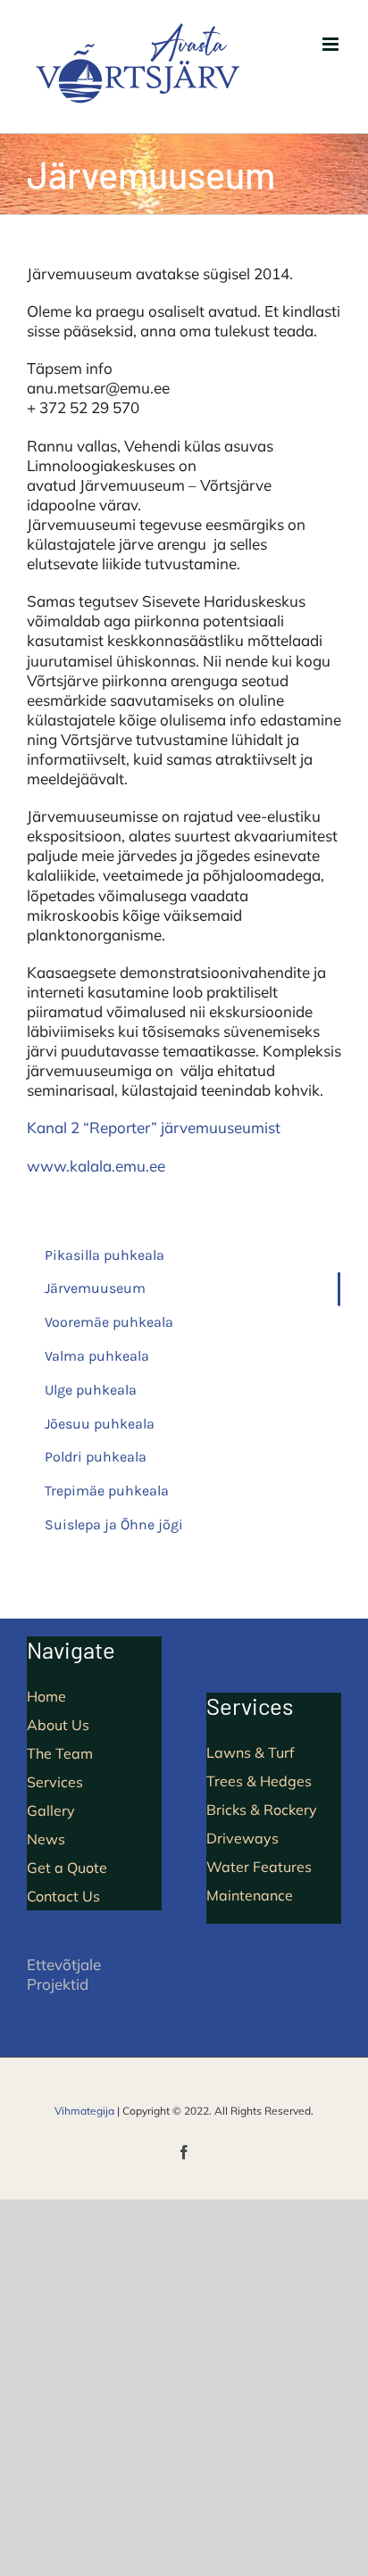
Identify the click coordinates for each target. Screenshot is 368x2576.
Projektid (58, 1984)
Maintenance (250, 1895)
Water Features (259, 1867)
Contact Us (63, 1896)
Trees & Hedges (259, 1781)
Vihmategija (84, 2111)
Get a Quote (67, 1868)
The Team (60, 1753)
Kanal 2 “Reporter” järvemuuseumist (154, 1127)
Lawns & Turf (250, 1752)
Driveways (243, 1838)
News (46, 1839)
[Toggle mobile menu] (332, 44)
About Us (58, 1725)
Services (55, 1782)
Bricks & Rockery (262, 1810)
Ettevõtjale (64, 1964)
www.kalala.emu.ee (96, 1166)
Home (46, 1696)
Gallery (51, 1810)
